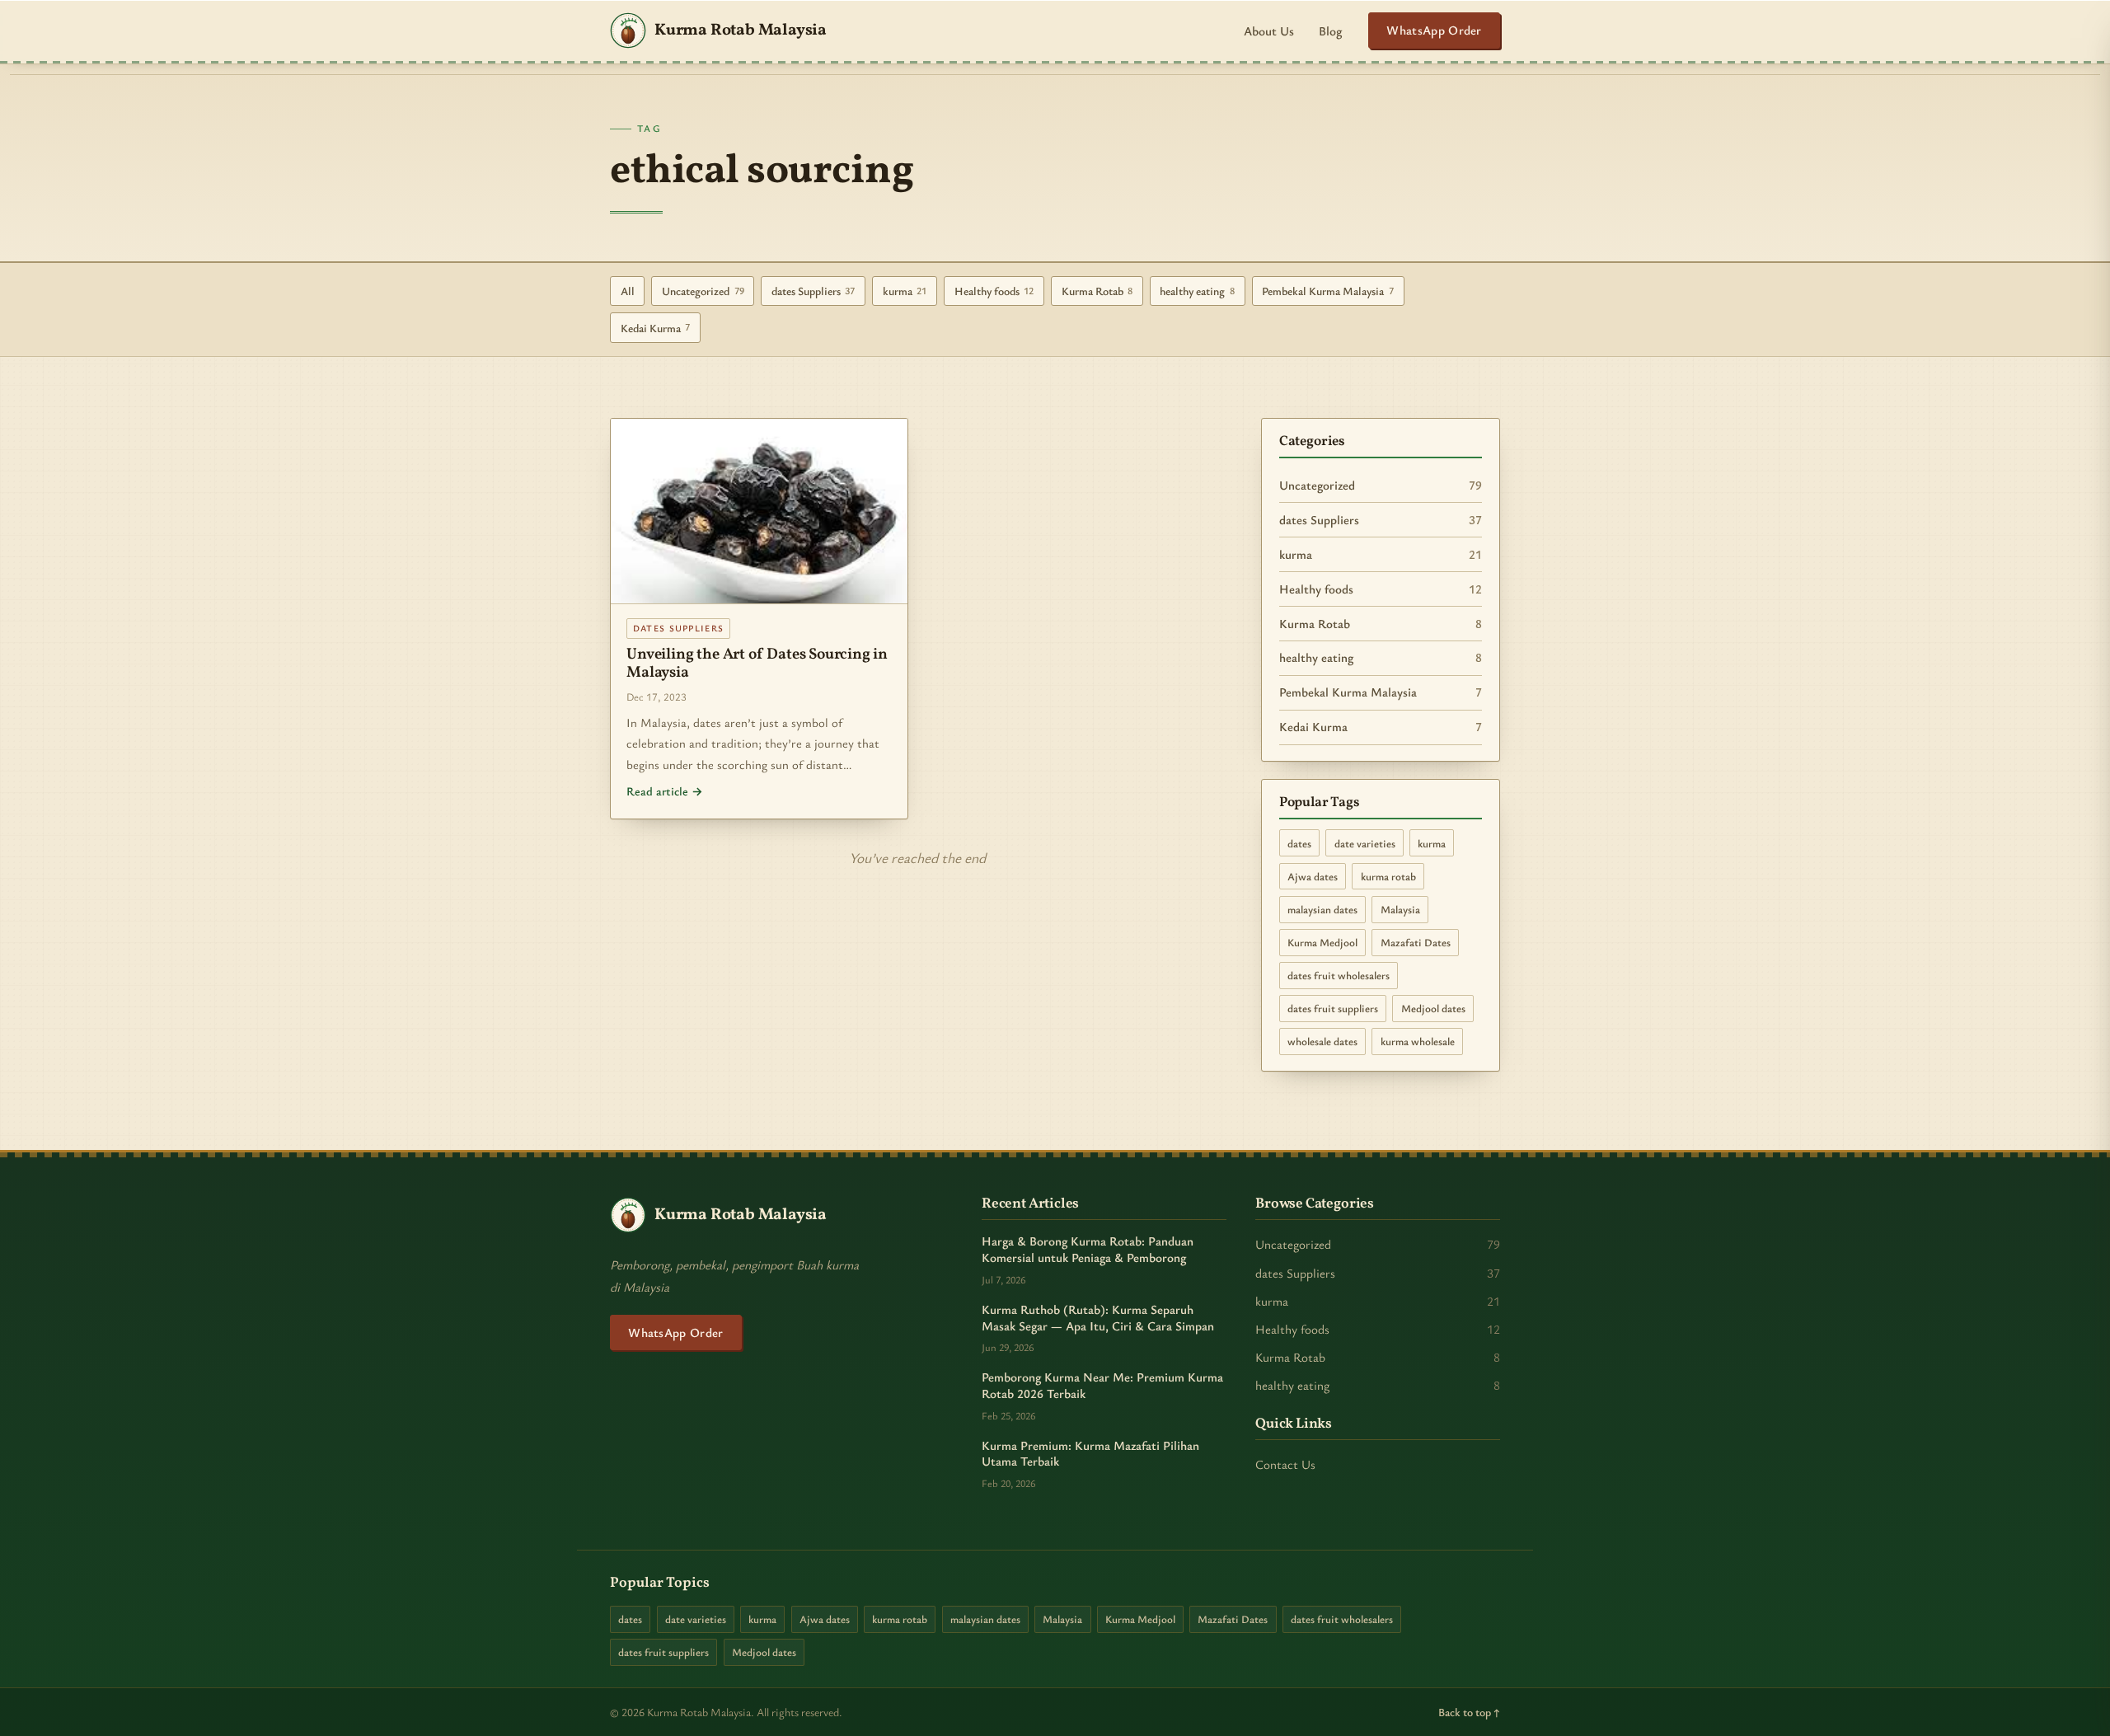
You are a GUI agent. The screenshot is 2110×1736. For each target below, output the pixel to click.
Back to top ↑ (1469, 1712)
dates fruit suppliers (1333, 1008)
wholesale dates (1322, 1041)
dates (1299, 843)
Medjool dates (1433, 1008)
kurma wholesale (1418, 1041)
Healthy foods (994, 291)
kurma (905, 291)
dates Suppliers (814, 291)
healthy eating (1197, 291)
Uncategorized (703, 291)
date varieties (1365, 843)
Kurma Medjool (1322, 942)
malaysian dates (1322, 909)
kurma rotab (1388, 876)
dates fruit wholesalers (1339, 975)
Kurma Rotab (1097, 291)
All (628, 291)
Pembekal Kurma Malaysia (1328, 291)
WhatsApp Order (1434, 30)
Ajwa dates (1313, 876)
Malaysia (1400, 909)
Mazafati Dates (1416, 942)
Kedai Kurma (656, 328)
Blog (1330, 30)
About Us (1269, 30)
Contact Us (1285, 1464)
